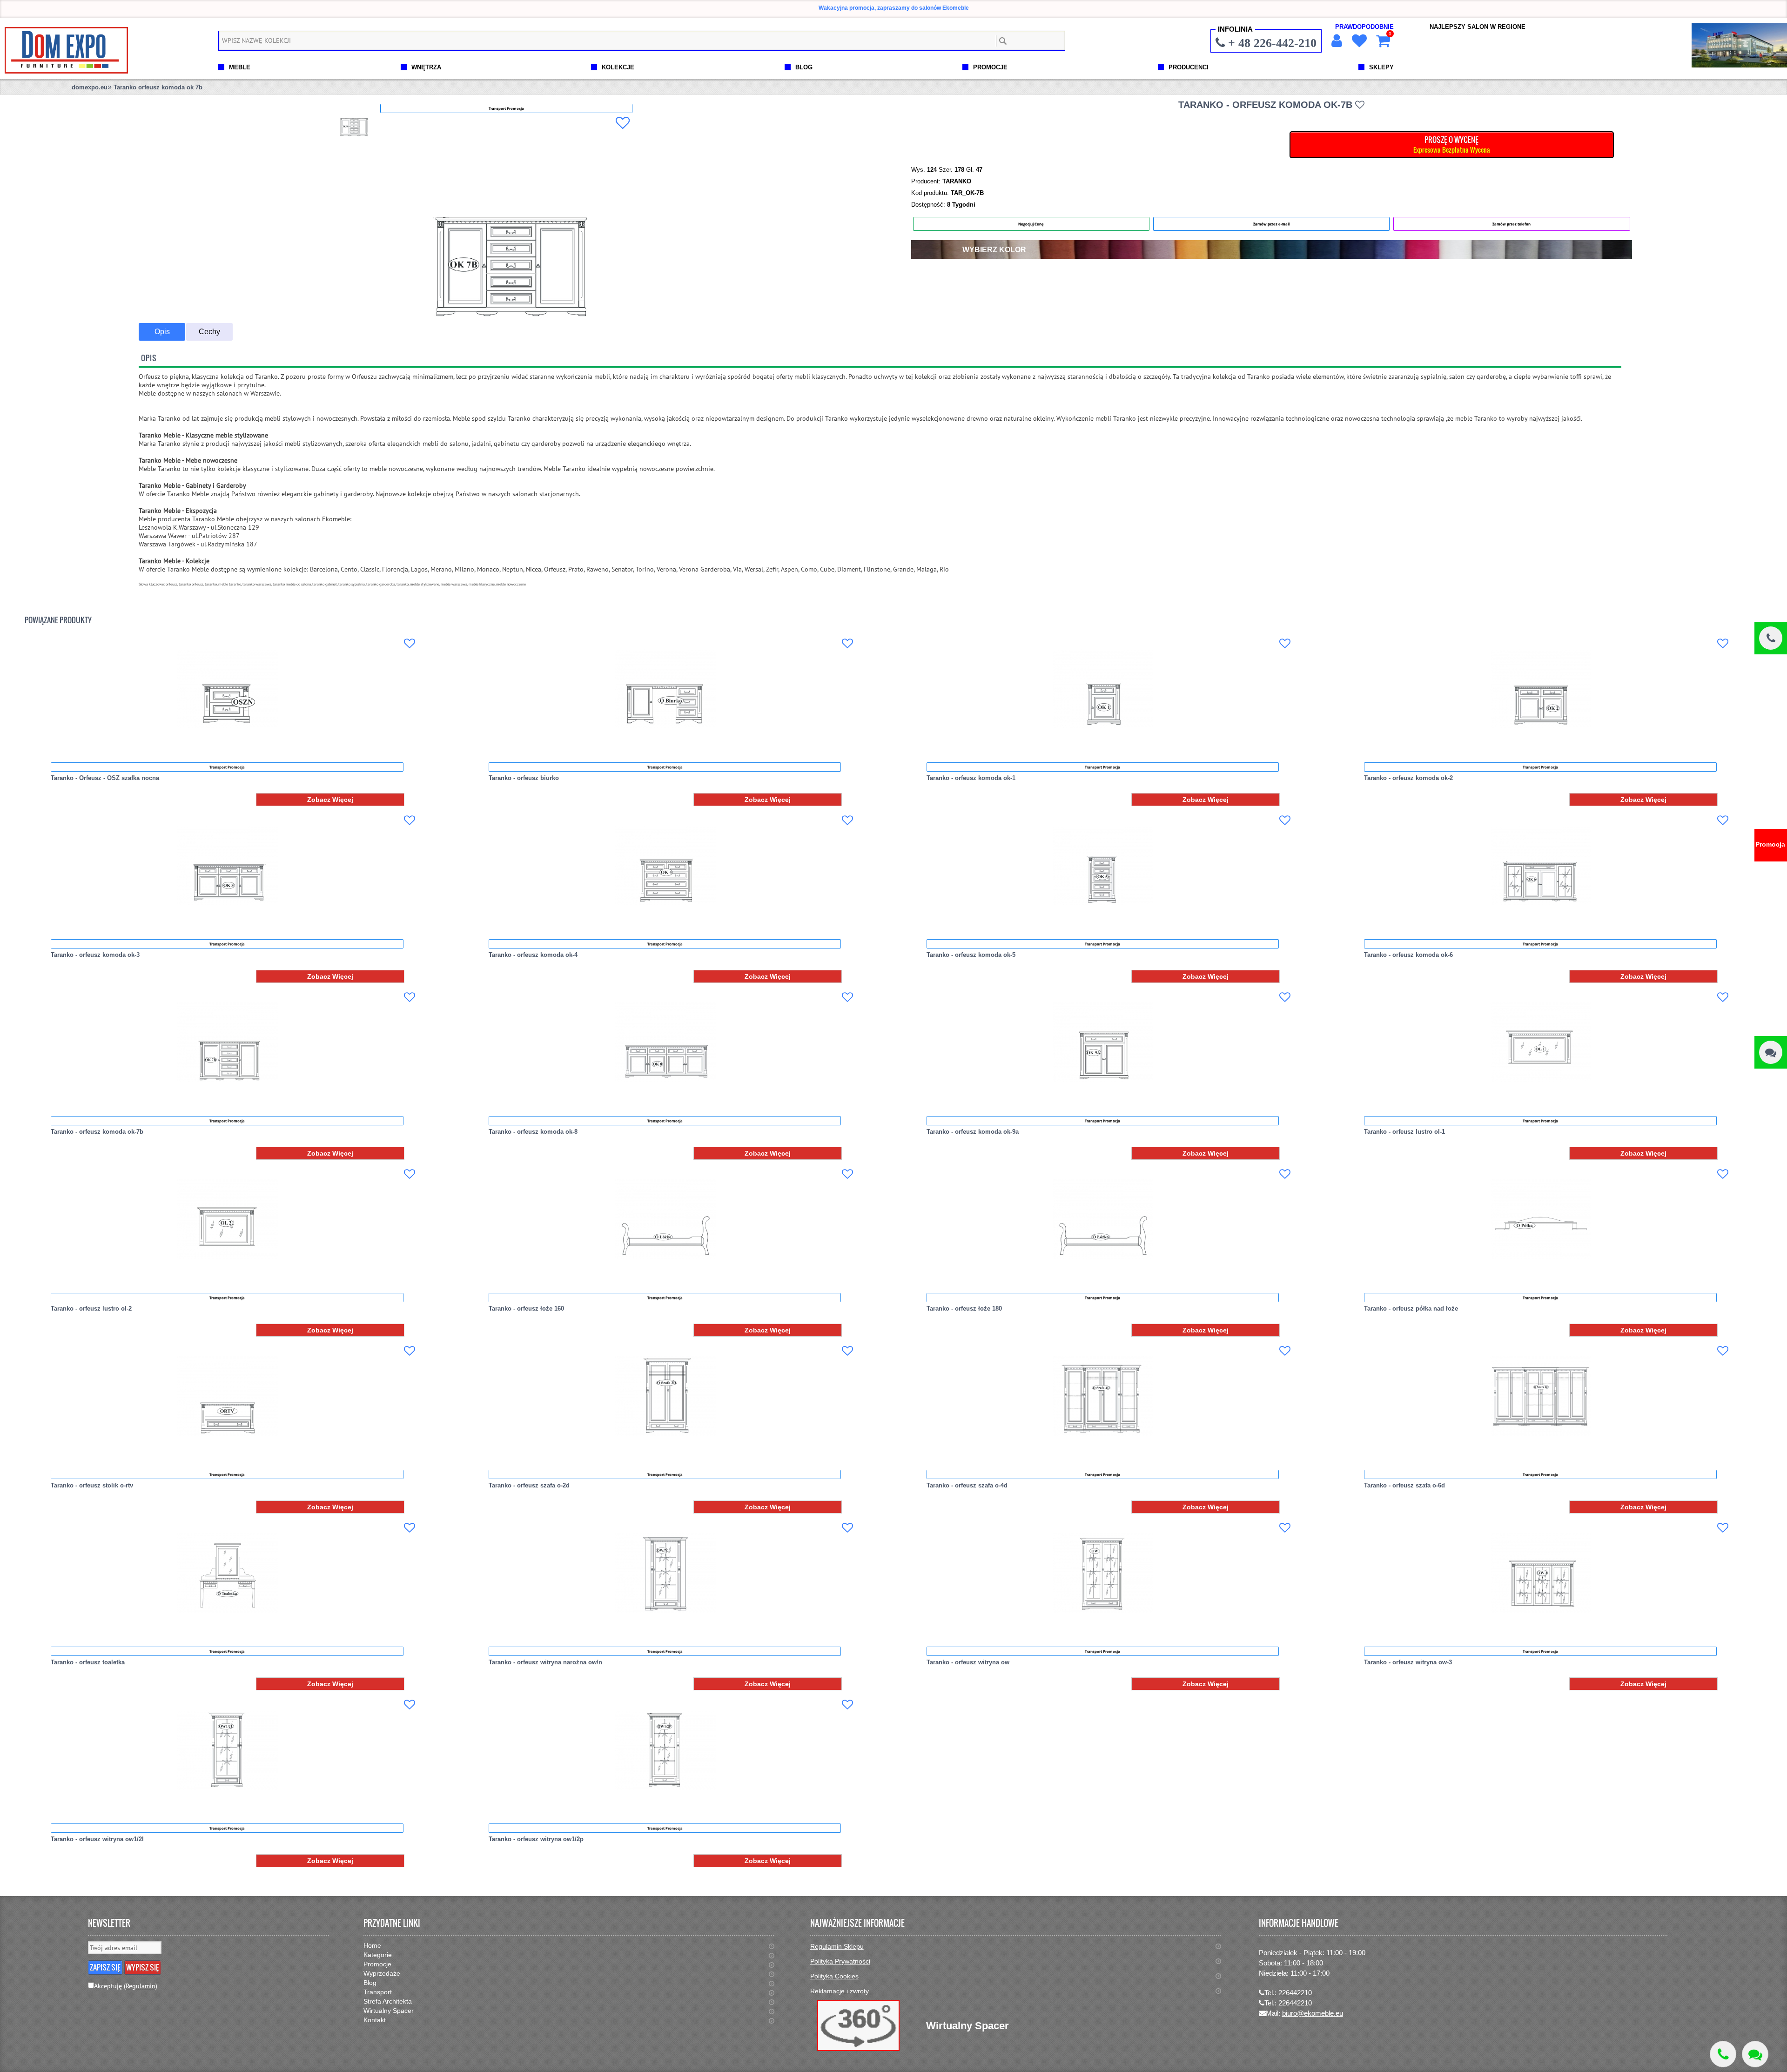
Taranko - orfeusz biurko (524, 778)
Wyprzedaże (382, 1973)
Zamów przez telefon (1512, 224)
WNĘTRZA (426, 67)
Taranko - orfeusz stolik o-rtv (92, 1485)
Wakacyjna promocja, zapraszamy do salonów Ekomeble (894, 8)
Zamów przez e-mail (1271, 224)
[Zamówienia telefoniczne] (1771, 638)
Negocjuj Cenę (1031, 224)
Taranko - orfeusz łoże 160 (526, 1308)
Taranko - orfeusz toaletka (88, 1662)
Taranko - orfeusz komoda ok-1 (971, 778)
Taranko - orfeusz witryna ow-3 (1408, 1662)
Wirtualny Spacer (389, 2011)
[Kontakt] (1771, 1052)
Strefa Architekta (388, 2001)
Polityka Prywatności (840, 1961)
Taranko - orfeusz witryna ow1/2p (536, 1839)
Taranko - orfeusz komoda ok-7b (97, 1132)
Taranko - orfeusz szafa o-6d (1404, 1485)
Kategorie (378, 1955)
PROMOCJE (990, 67)
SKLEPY (1381, 67)
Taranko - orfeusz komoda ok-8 (533, 1132)
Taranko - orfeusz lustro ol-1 (1404, 1132)
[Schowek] (1358, 41)
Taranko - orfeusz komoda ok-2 (1408, 778)
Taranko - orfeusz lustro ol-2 (91, 1308)
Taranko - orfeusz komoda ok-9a (973, 1132)
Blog (370, 1983)
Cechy (209, 332)
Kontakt (375, 2020)
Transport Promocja (227, 767)
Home (372, 1945)
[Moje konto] (1336, 41)
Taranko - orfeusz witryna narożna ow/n (545, 1662)
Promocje (377, 1964)
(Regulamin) (141, 1986)
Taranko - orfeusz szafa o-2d (529, 1485)
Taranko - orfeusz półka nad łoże (1411, 1308)
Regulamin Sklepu (837, 1946)
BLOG (804, 67)
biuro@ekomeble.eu (1313, 2013)
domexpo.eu (90, 87)
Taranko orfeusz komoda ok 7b (158, 87)
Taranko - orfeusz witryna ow (968, 1662)
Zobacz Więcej (330, 800)
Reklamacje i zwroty (840, 1991)
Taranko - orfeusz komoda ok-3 (95, 955)
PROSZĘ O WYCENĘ (1452, 144)
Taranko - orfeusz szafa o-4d (967, 1485)
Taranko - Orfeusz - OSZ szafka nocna (105, 778)
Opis (162, 332)
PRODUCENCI (1189, 67)
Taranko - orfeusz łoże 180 (964, 1308)
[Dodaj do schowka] (623, 123)
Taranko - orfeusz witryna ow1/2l (97, 1839)
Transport (378, 1992)
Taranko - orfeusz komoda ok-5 (971, 955)
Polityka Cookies (834, 1976)
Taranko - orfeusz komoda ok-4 (533, 955)
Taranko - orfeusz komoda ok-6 (1408, 955)
